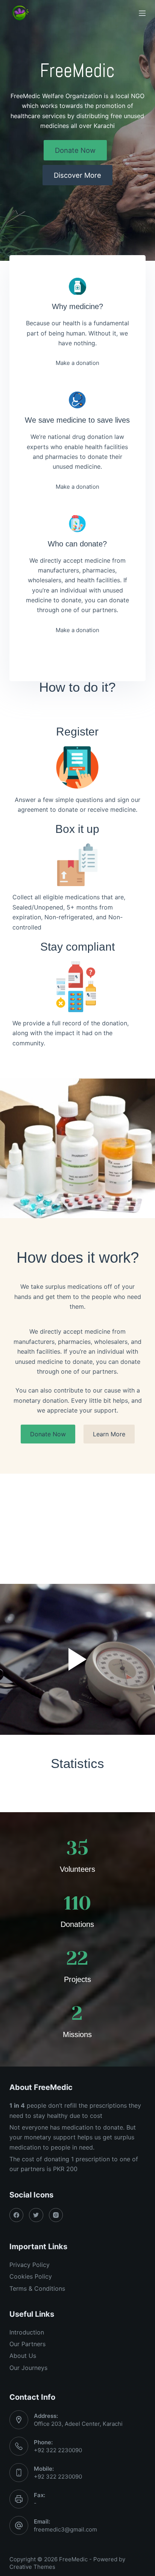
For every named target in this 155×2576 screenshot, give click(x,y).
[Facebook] (17, 2215)
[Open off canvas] (142, 13)
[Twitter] (36, 2215)
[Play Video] (77, 1659)
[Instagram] (56, 2215)
